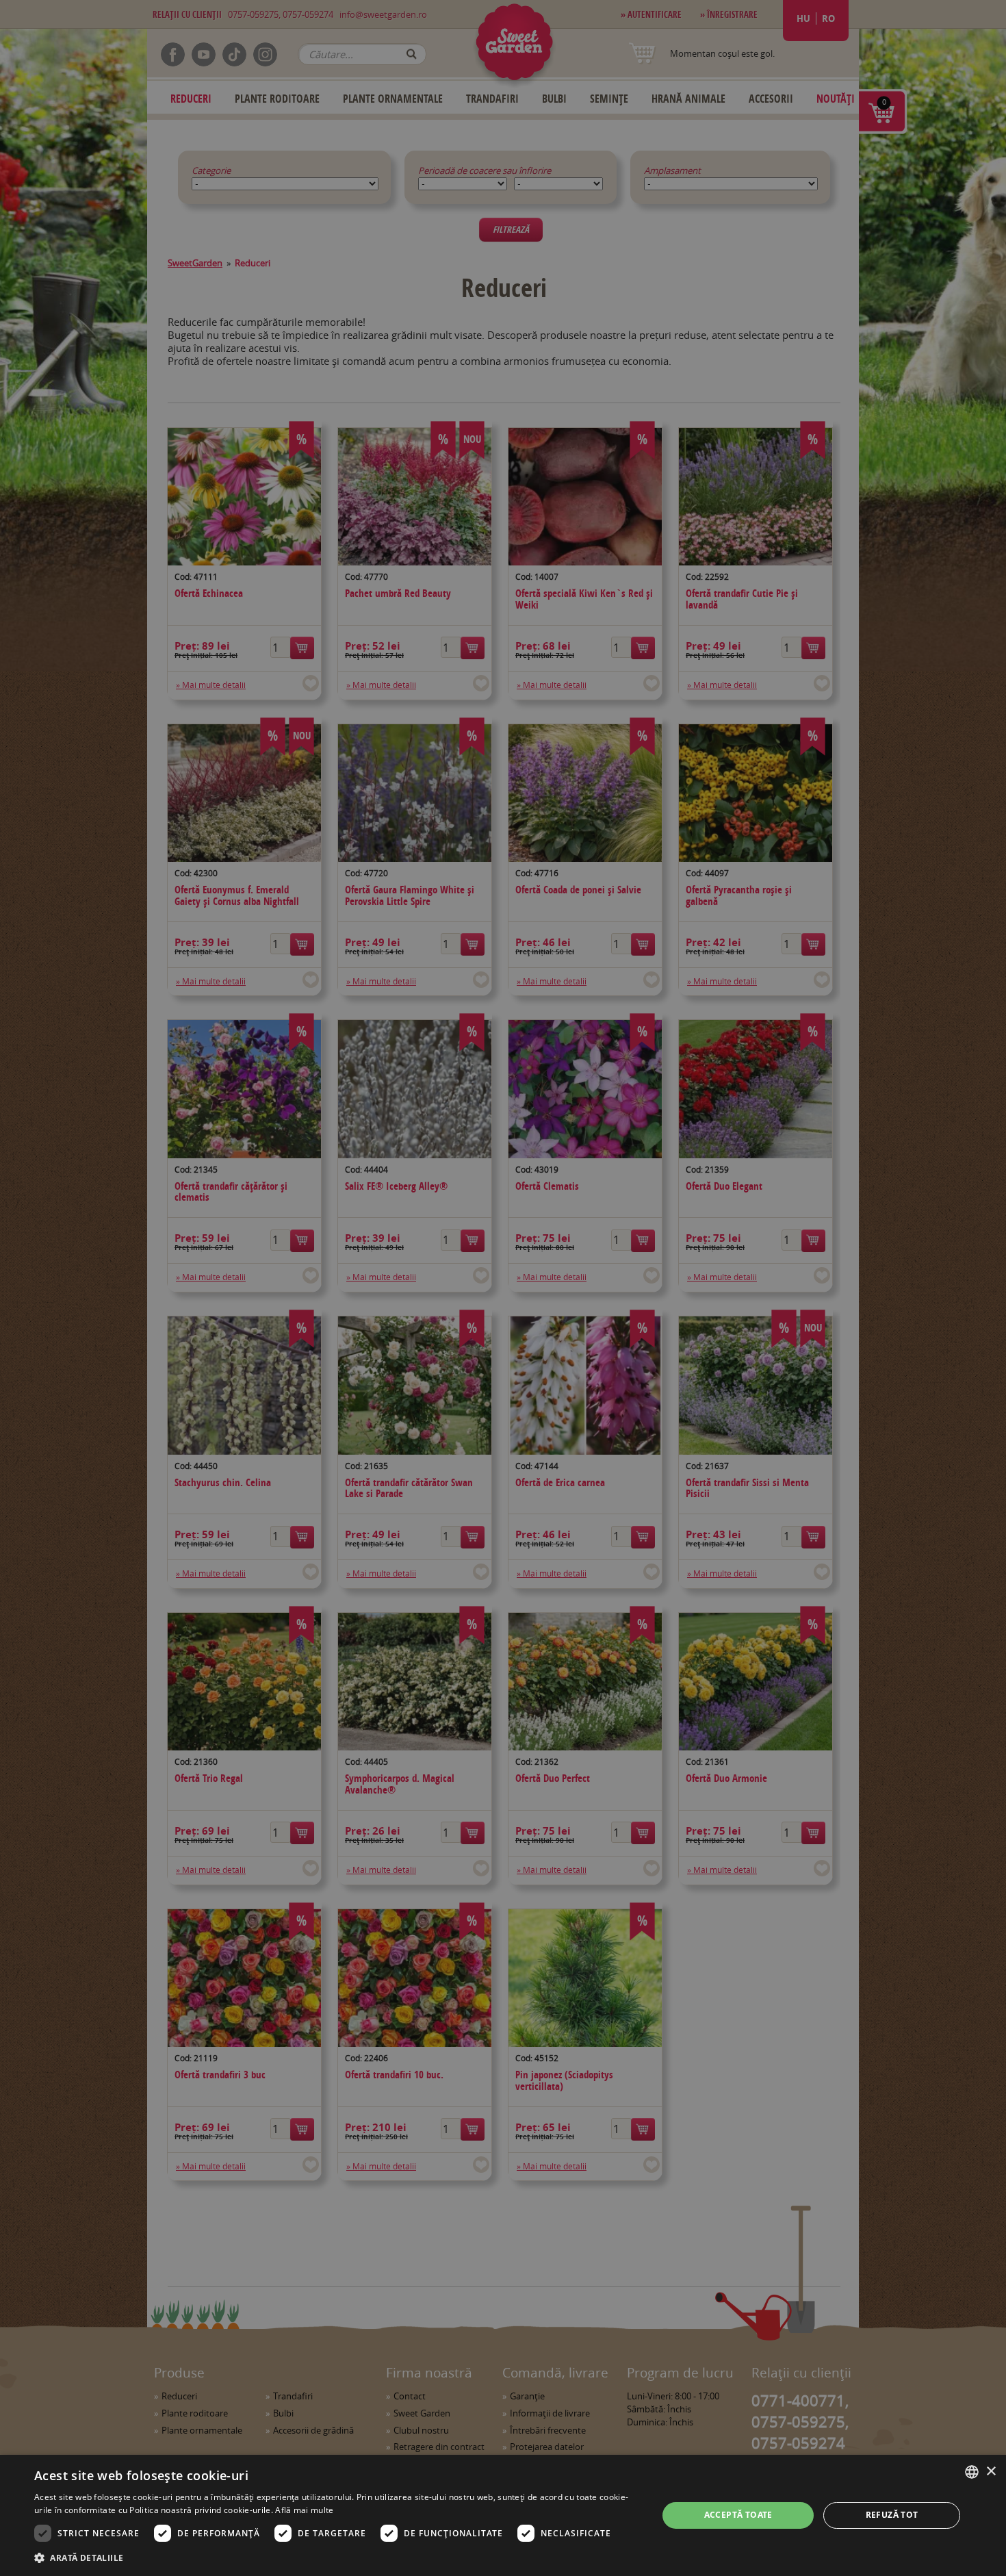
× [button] (991, 2472)
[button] (337, 2558)
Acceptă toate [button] (738, 2515)
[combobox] (972, 2472)
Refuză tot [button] (892, 2515)
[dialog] (503, 2515)
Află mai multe (304, 2510)
